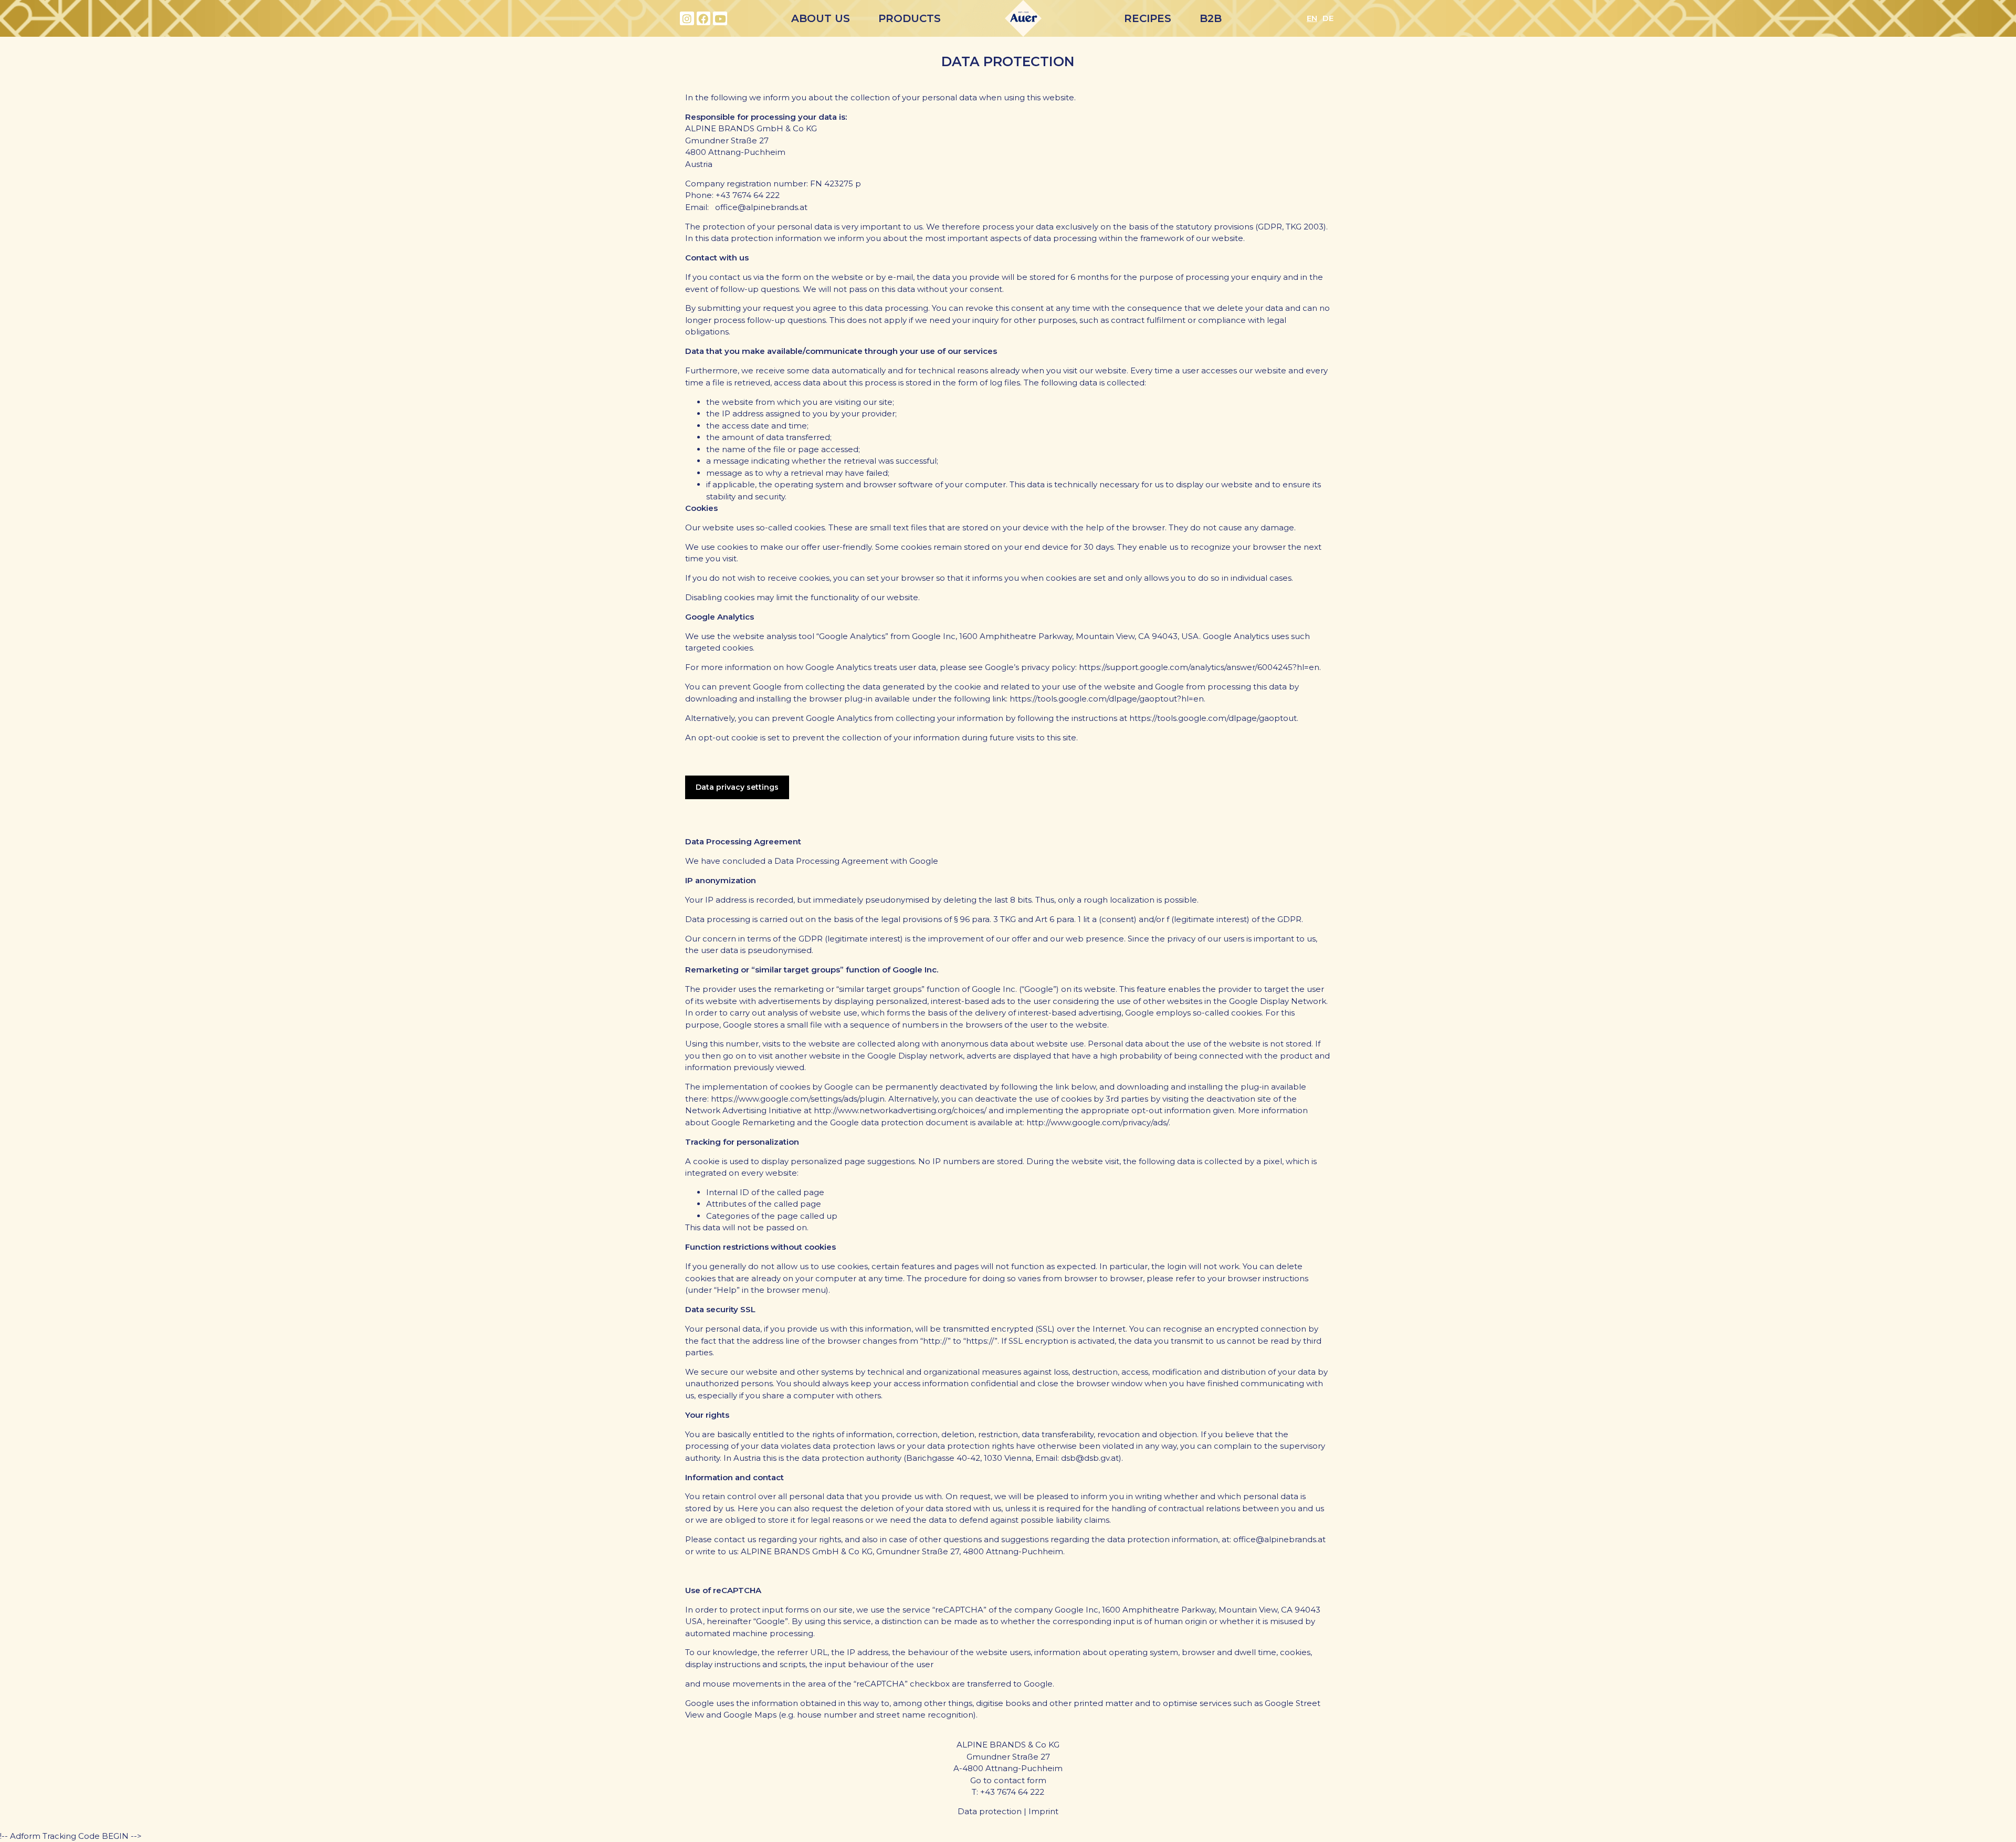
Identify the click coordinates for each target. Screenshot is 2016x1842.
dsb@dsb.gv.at (1090, 1458)
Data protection (990, 1811)
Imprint (1043, 1811)
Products (910, 18)
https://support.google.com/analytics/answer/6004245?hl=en (1199, 667)
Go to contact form (1008, 1780)
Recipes (1148, 18)
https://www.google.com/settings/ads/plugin (798, 1099)
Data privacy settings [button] (737, 787)
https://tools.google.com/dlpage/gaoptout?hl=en (1107, 699)
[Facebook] (704, 19)
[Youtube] (720, 19)
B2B (1211, 18)
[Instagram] (687, 19)
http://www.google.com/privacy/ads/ (1098, 1122)
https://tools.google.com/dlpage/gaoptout (1213, 718)
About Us (821, 18)
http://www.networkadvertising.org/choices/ (900, 1110)
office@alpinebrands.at (1279, 1539)
